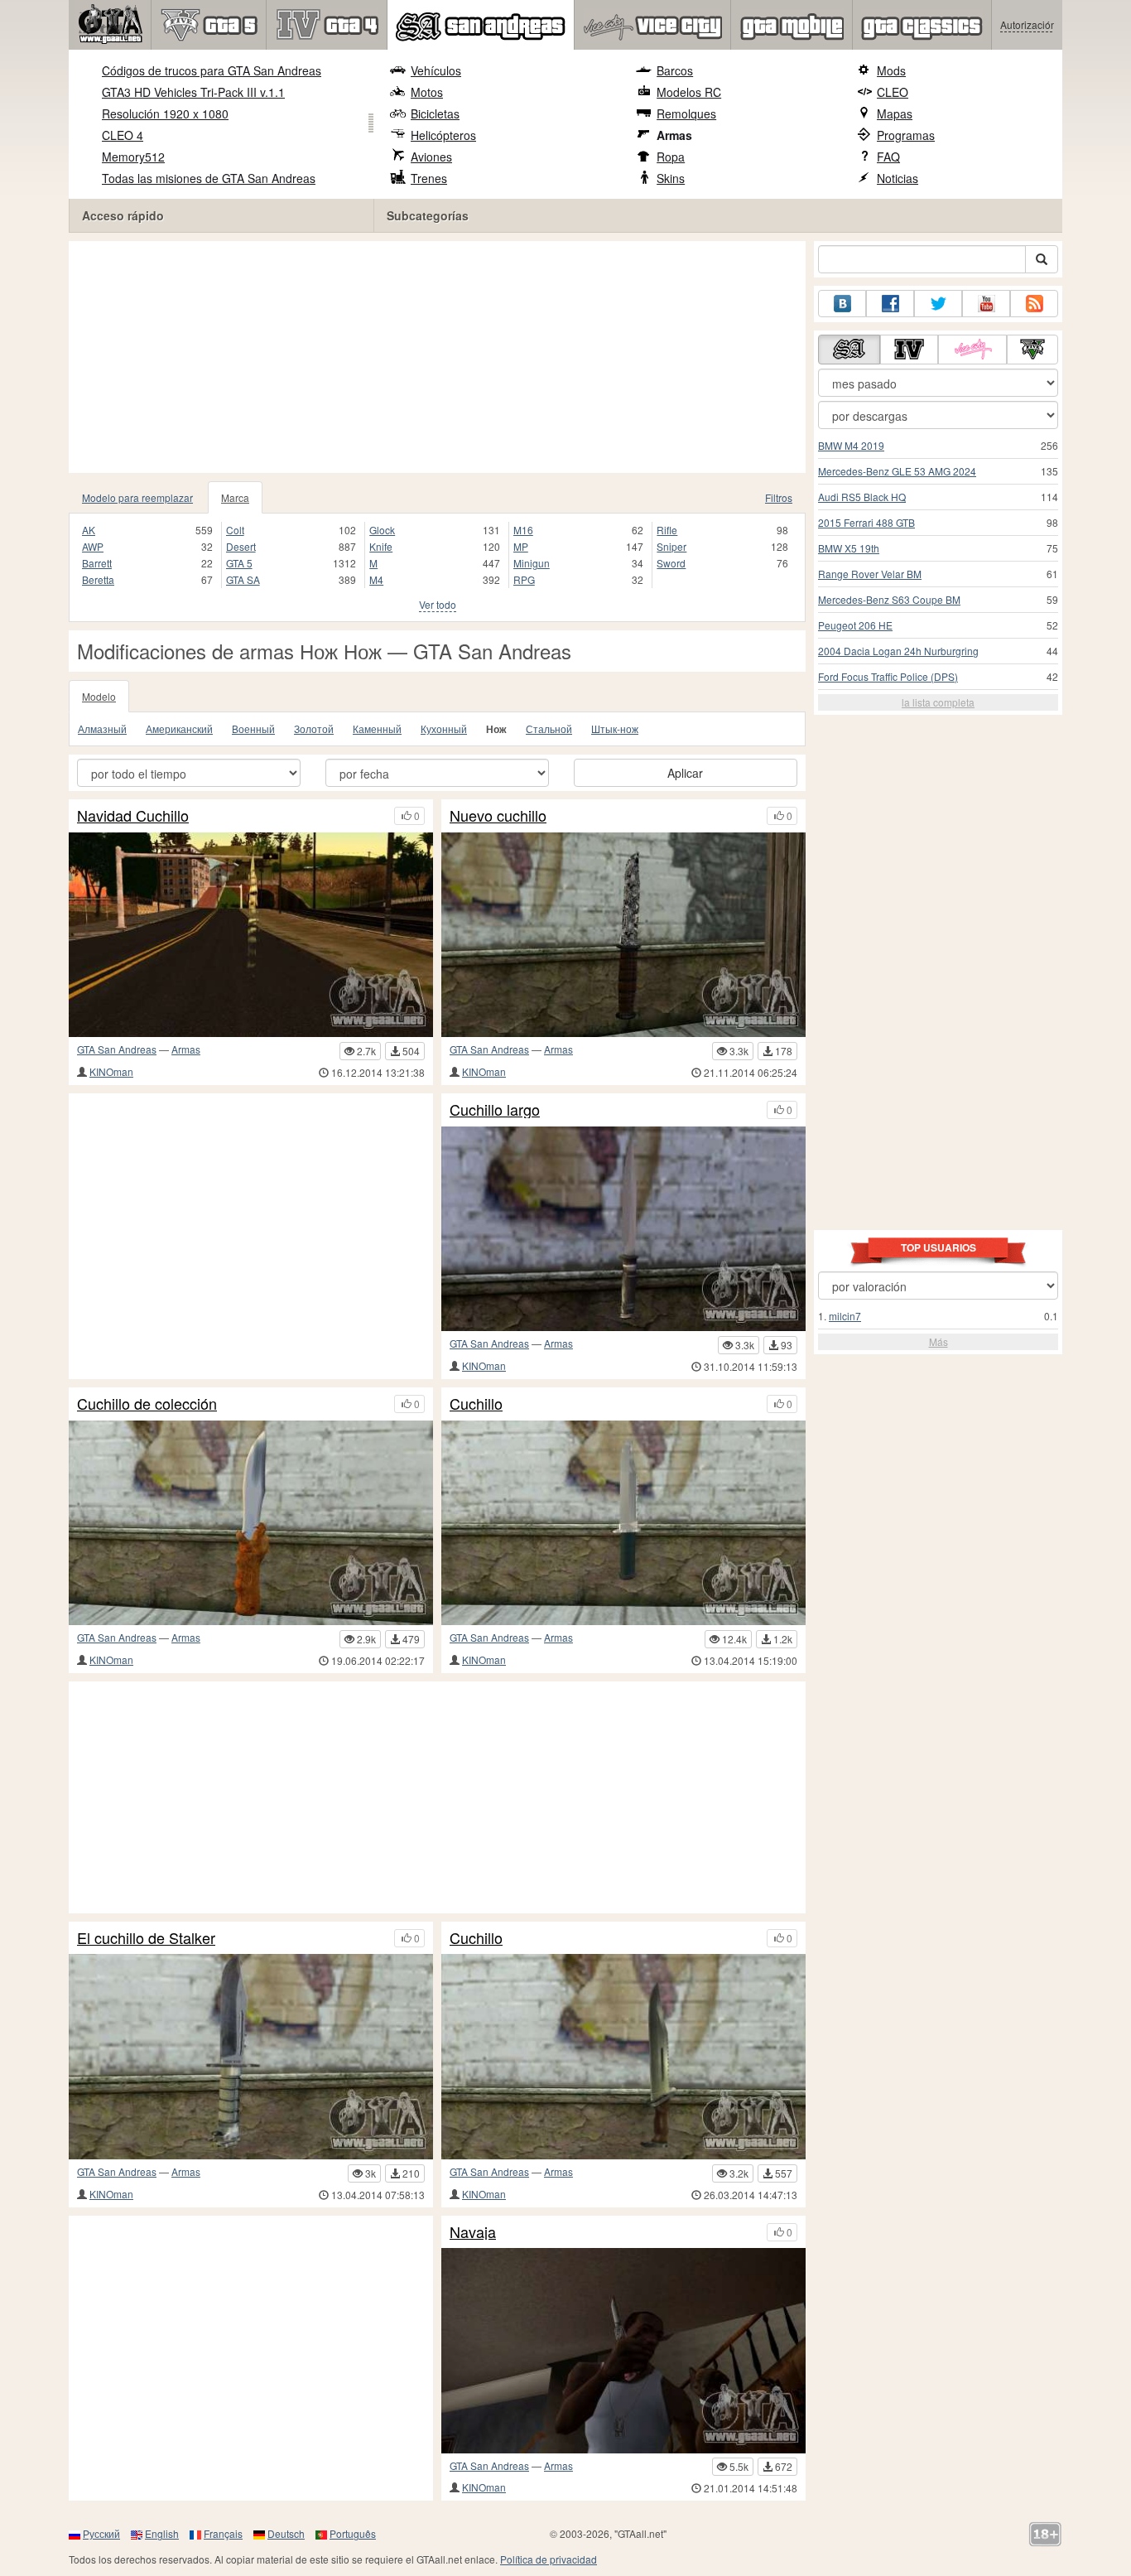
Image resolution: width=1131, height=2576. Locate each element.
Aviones (431, 157)
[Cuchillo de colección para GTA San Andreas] (251, 1523)
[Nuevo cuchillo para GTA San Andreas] (623, 935)
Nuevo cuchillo (498, 816)
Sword (671, 563)
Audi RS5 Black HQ (862, 497)
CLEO (893, 92)
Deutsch (286, 2533)
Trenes (429, 178)
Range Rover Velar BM (870, 574)
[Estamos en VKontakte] (842, 304)
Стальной (549, 728)
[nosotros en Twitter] (938, 304)
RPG (524, 579)
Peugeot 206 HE (855, 625)
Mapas (895, 113)
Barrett (97, 563)
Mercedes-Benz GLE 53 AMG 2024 (897, 471)
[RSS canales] (1034, 304)
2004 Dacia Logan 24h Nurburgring (898, 651)
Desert (241, 546)
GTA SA (243, 579)
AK (89, 530)
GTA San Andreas (117, 1049)
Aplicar (685, 773)
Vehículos (436, 70)
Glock (382, 530)
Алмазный (102, 728)
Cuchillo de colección (147, 1404)
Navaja (473, 2232)
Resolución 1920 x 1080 (165, 113)
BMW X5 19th (849, 548)
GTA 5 (239, 563)
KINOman (111, 1071)
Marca (235, 497)
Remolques (686, 113)
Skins (671, 178)
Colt (235, 530)
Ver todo (438, 604)
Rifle (667, 530)
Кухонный (444, 728)
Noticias (898, 178)
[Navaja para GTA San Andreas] (623, 2350)
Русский (101, 2533)
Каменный (377, 728)
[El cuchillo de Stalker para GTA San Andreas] (251, 2056)
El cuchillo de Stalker (146, 1938)
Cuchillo (476, 1404)
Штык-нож (615, 728)
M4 (376, 579)
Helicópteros (443, 135)
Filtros (779, 497)
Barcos (675, 70)
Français (223, 2533)
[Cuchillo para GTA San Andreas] (623, 1523)
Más (938, 1341)
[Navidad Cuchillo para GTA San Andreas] (251, 935)
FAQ (888, 157)
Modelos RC (689, 92)
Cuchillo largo (495, 1110)
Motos (427, 92)
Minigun (532, 563)
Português (353, 2533)
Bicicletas (435, 113)
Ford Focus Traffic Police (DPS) (888, 676)
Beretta (98, 579)
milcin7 (845, 1316)
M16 (523, 530)
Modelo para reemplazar (137, 497)
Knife (381, 546)
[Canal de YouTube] (986, 304)
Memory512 (133, 157)
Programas (906, 135)
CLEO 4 (123, 135)
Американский (179, 728)
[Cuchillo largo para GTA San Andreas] (623, 1229)
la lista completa (938, 702)
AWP (93, 546)
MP (521, 546)
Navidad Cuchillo (133, 816)
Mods (891, 70)
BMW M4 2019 (851, 445)
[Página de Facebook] (890, 304)
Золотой (314, 728)
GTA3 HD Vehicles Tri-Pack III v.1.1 (193, 92)
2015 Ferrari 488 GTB (866, 522)
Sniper (671, 546)
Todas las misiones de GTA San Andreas (209, 178)
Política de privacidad (549, 2559)
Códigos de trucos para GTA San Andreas (212, 70)
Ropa (671, 157)
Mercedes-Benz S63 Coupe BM (889, 599)
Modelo (99, 696)
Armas (674, 135)
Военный (253, 728)
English (162, 2533)
